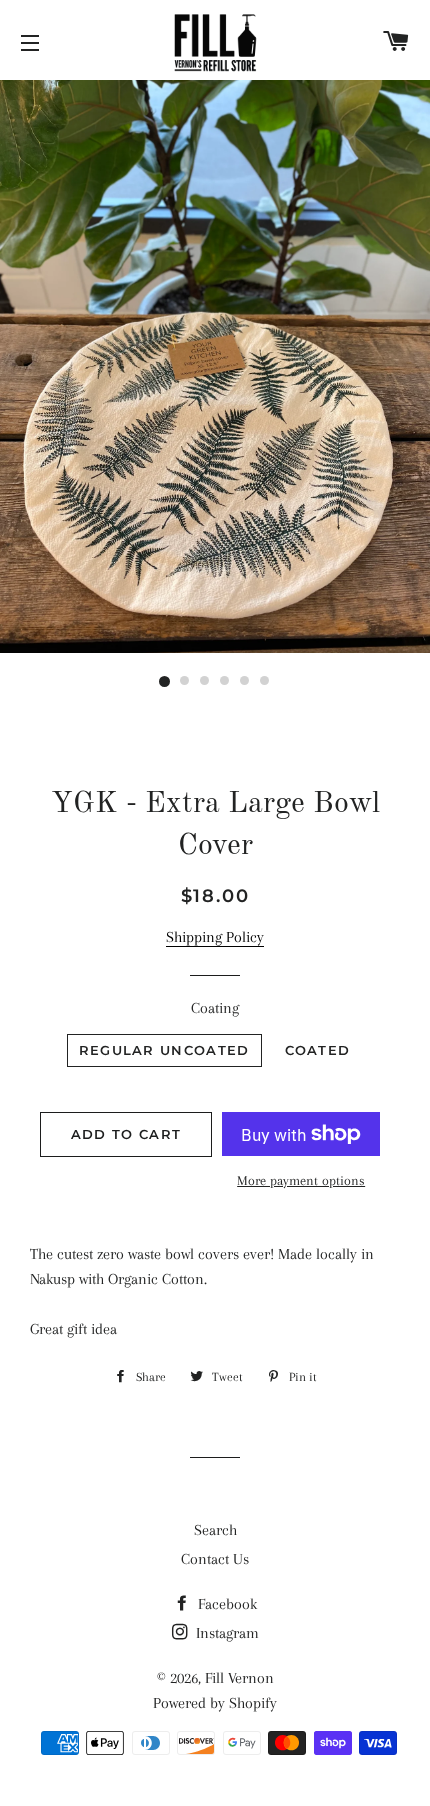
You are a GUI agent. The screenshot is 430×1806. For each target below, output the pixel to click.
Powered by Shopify (215, 1703)
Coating (215, 1008)
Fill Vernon (239, 1678)
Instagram (225, 1633)
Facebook (225, 1604)
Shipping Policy (215, 937)
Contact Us (215, 1559)
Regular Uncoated (164, 1050)
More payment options (301, 1180)
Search (215, 1530)
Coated (318, 1050)
